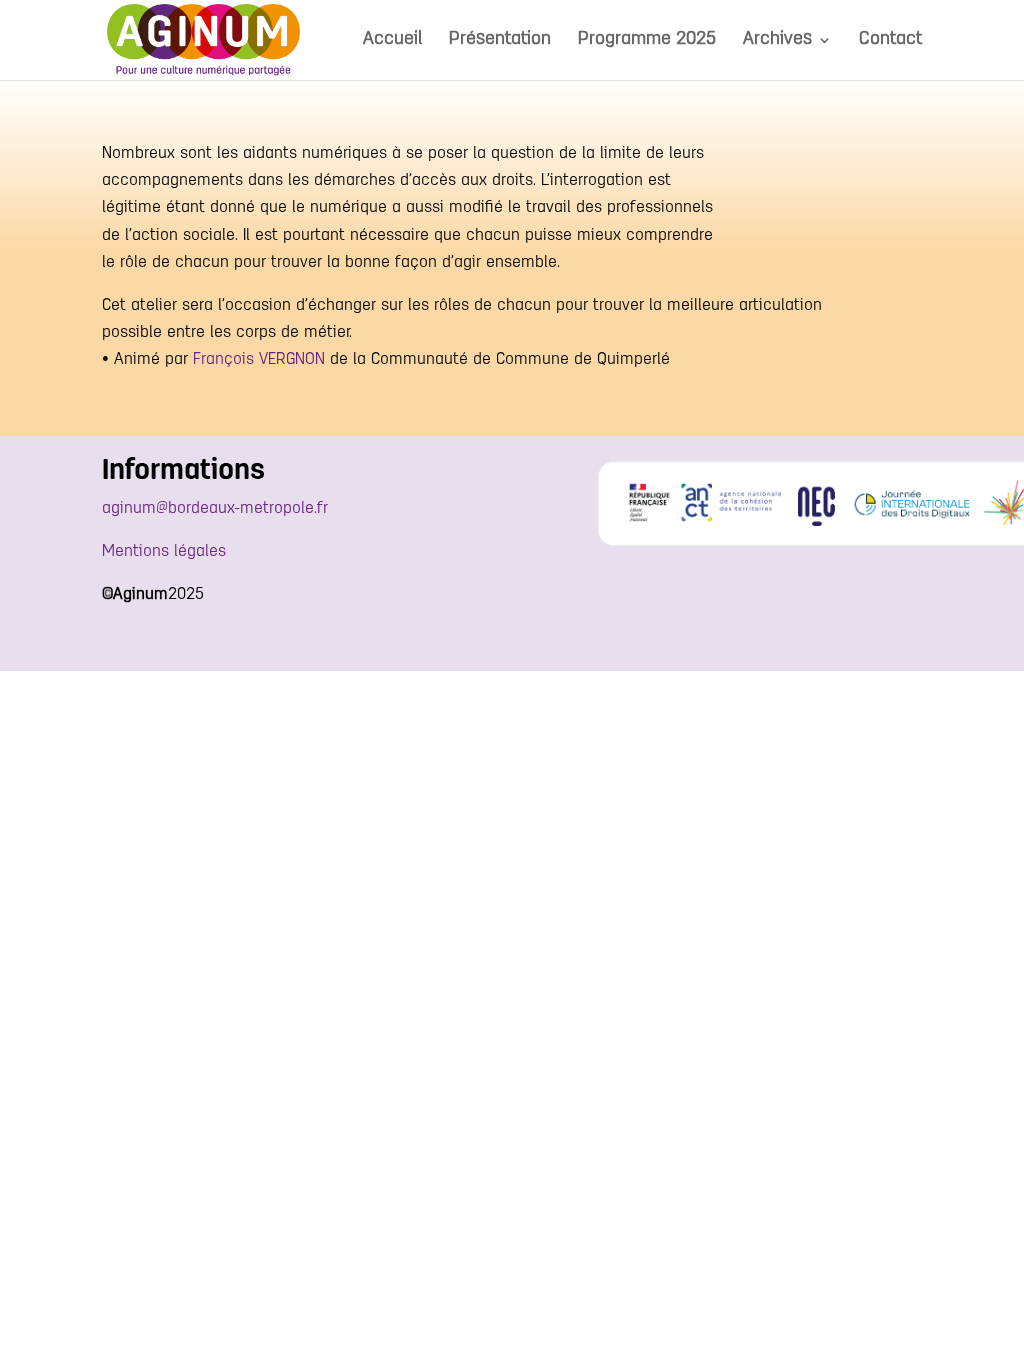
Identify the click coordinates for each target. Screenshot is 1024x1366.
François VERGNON (259, 360)
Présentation (500, 41)
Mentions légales (164, 552)
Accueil (392, 41)
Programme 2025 (647, 41)
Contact (890, 41)
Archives (777, 41)
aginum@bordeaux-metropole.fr (215, 509)
